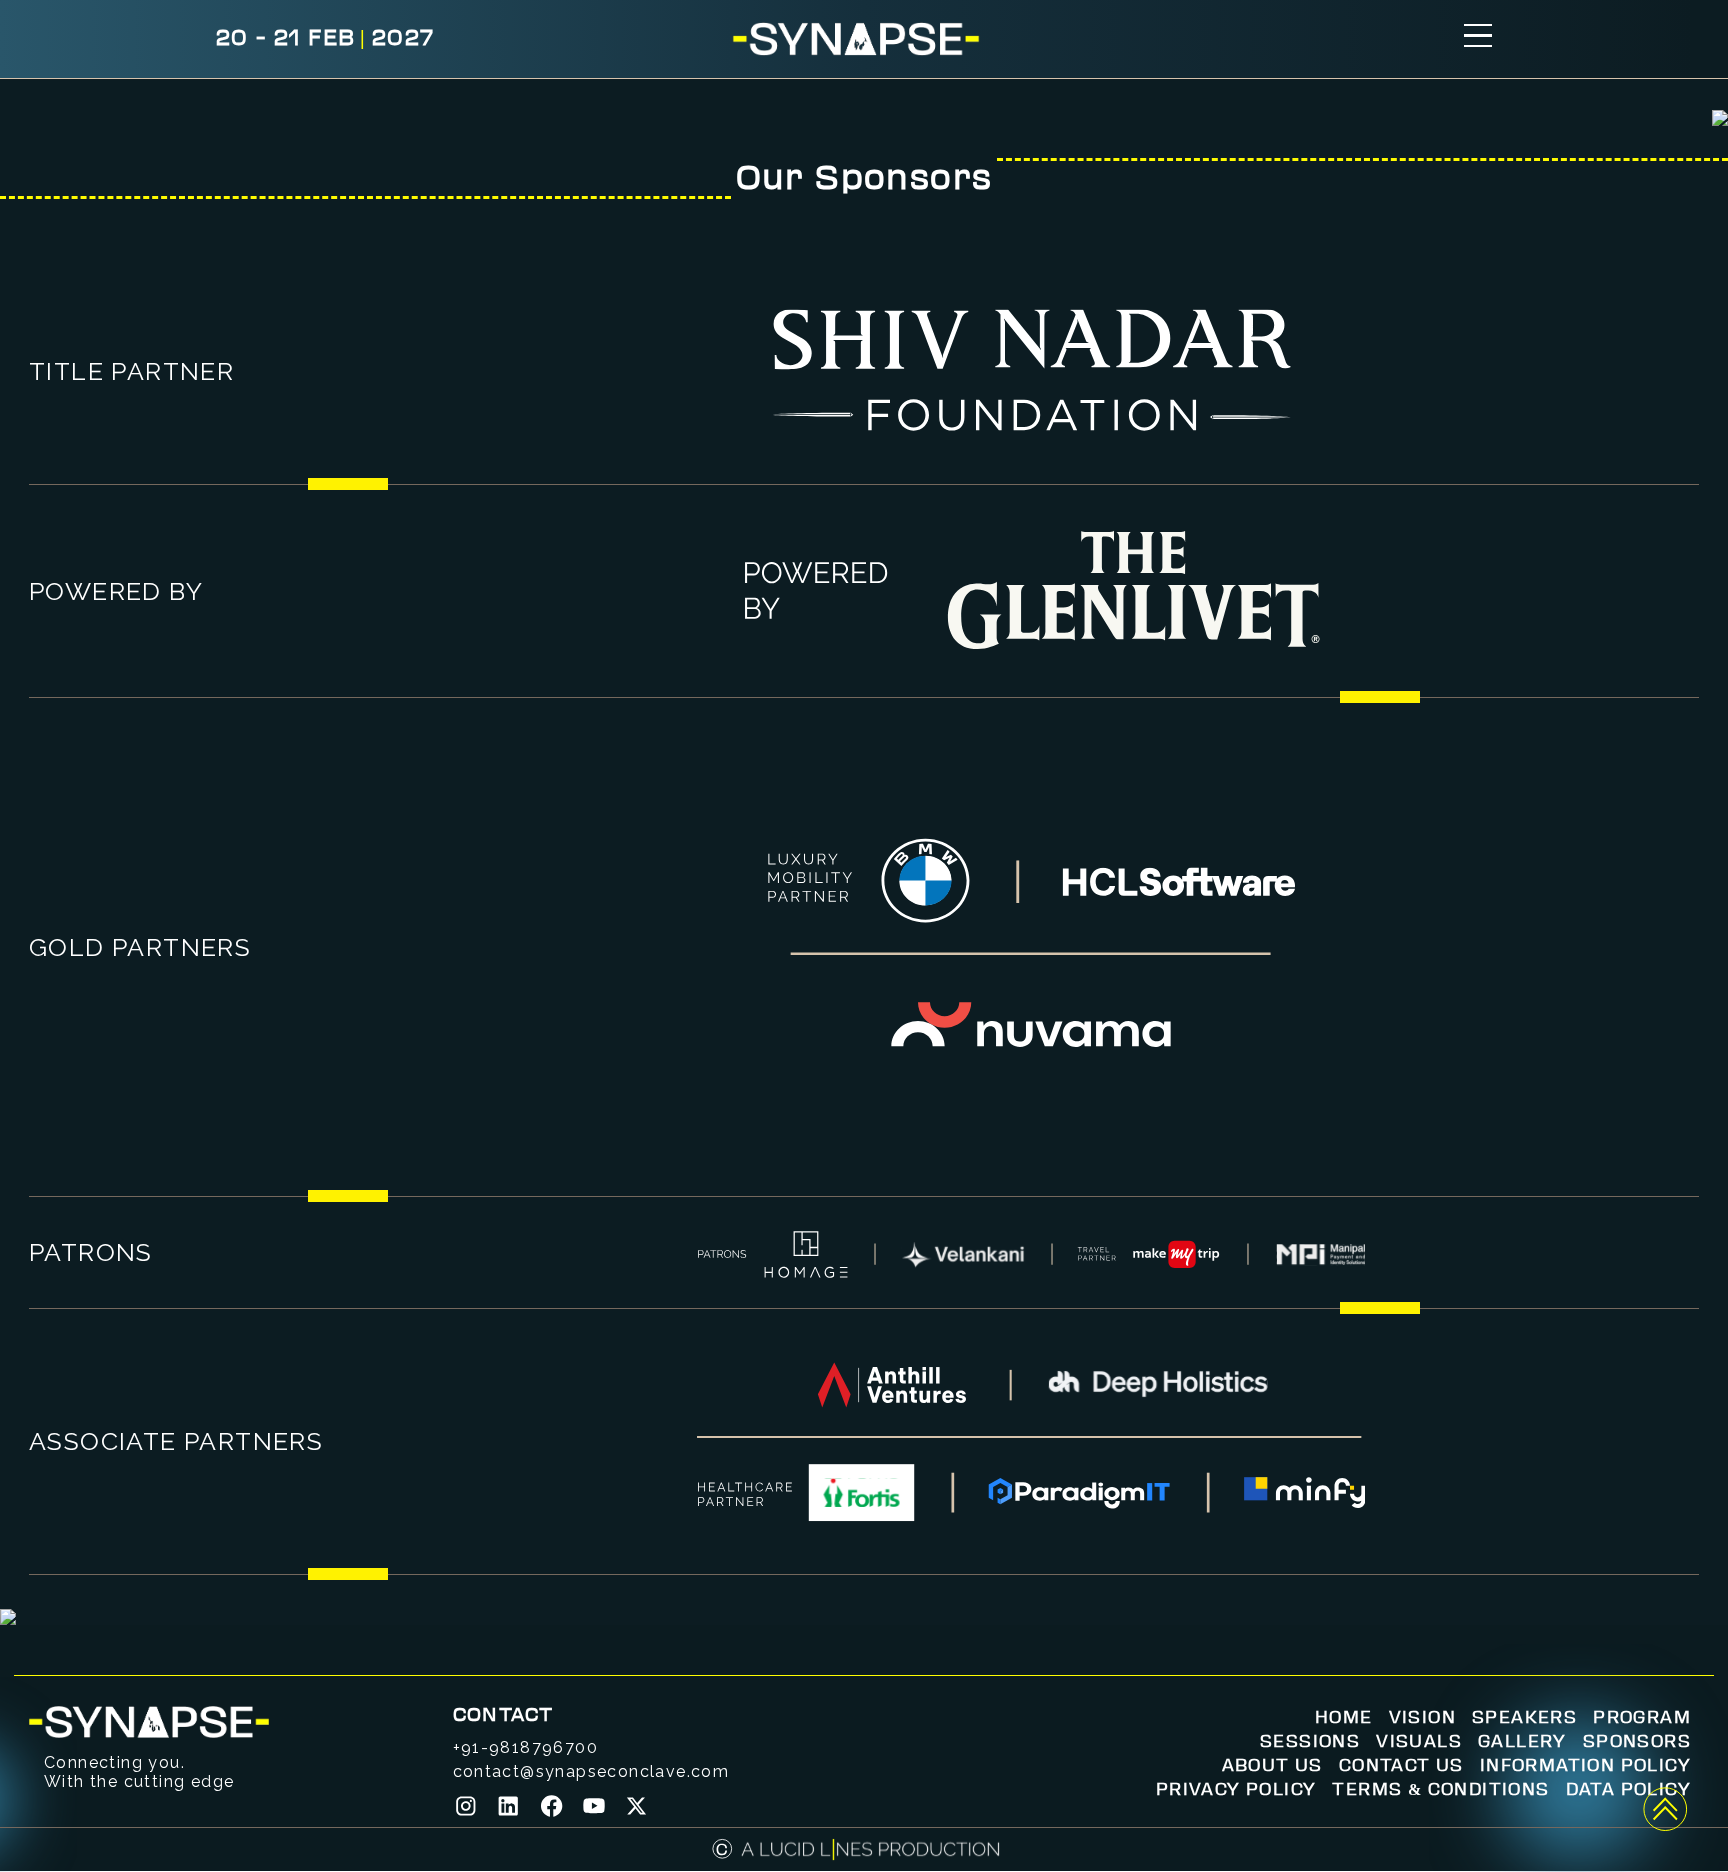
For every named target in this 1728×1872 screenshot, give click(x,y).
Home (1344, 1718)
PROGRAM (1642, 1718)
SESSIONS (1310, 1742)
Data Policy (1628, 1790)
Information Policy (1585, 1766)
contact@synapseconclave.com (591, 1771)
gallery (1522, 1742)
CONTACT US (1401, 1766)
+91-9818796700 (526, 1747)
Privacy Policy (1236, 1790)
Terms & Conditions (1440, 1790)
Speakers (1524, 1718)
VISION (1422, 1718)
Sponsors (1637, 1742)
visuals (1419, 1742)
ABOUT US (1272, 1766)
